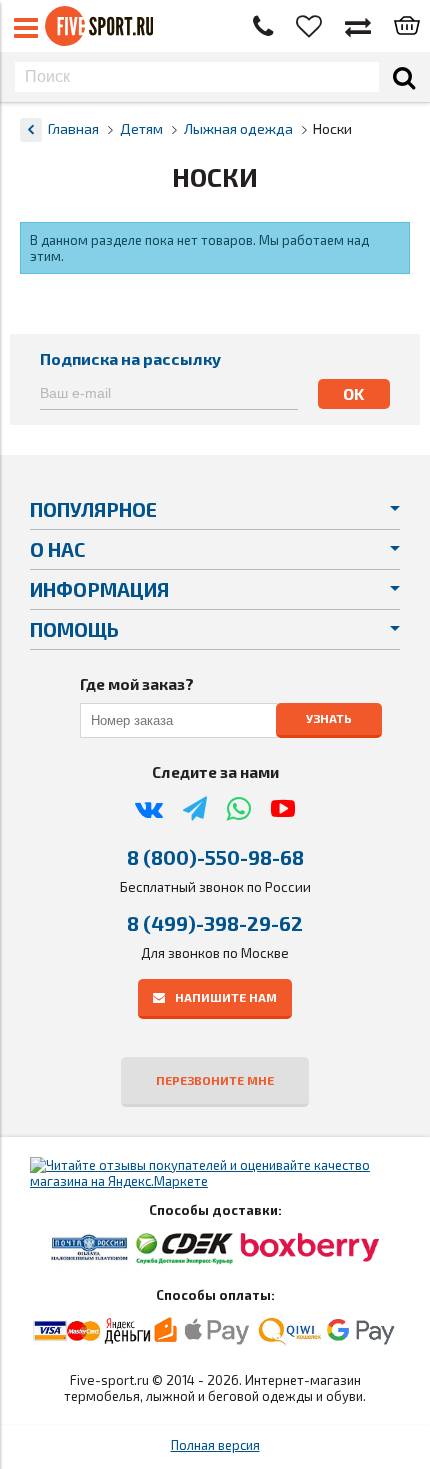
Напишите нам (226, 997)
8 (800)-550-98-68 (215, 857)
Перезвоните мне (215, 1080)
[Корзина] (407, 27)
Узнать (329, 718)
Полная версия (215, 1445)
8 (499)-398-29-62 (215, 923)
